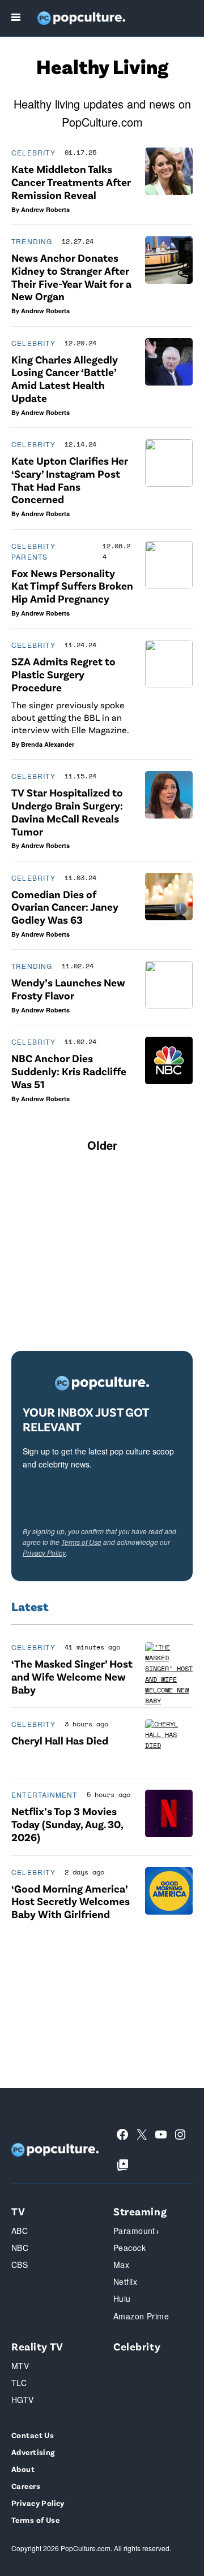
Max (121, 2265)
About (23, 2469)
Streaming (140, 2211)
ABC (20, 2231)
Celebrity (33, 152)
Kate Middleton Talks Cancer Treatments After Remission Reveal (71, 182)
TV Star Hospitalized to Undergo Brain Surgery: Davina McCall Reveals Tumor (67, 811)
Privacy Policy (44, 1553)
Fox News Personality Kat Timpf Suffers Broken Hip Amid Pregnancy (72, 586)
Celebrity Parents (33, 551)
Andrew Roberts (45, 209)
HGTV (23, 2400)
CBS (20, 2265)
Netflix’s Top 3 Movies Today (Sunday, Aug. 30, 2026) (67, 1824)
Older (102, 1145)
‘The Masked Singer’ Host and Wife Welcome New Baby (72, 1676)
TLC (19, 2383)
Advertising (33, 2452)
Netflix (125, 2281)
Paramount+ (137, 2231)
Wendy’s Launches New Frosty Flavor (68, 989)
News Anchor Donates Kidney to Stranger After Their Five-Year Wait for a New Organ (71, 277)
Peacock (129, 2248)
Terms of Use (81, 1542)
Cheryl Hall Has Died (60, 1740)
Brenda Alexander (48, 744)
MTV (20, 2366)
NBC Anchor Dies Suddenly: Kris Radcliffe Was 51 (69, 1071)
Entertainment (44, 1794)
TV (18, 2211)
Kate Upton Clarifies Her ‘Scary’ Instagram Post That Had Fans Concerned (70, 480)
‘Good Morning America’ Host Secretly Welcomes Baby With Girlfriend (71, 1901)
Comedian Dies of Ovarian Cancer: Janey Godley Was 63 (65, 907)
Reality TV (37, 2346)
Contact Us (33, 2435)
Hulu (122, 2298)
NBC (20, 2248)
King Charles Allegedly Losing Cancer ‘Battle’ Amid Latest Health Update (65, 378)
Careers (26, 2486)
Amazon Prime (141, 2316)
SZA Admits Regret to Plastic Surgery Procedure (63, 674)
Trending (32, 241)
